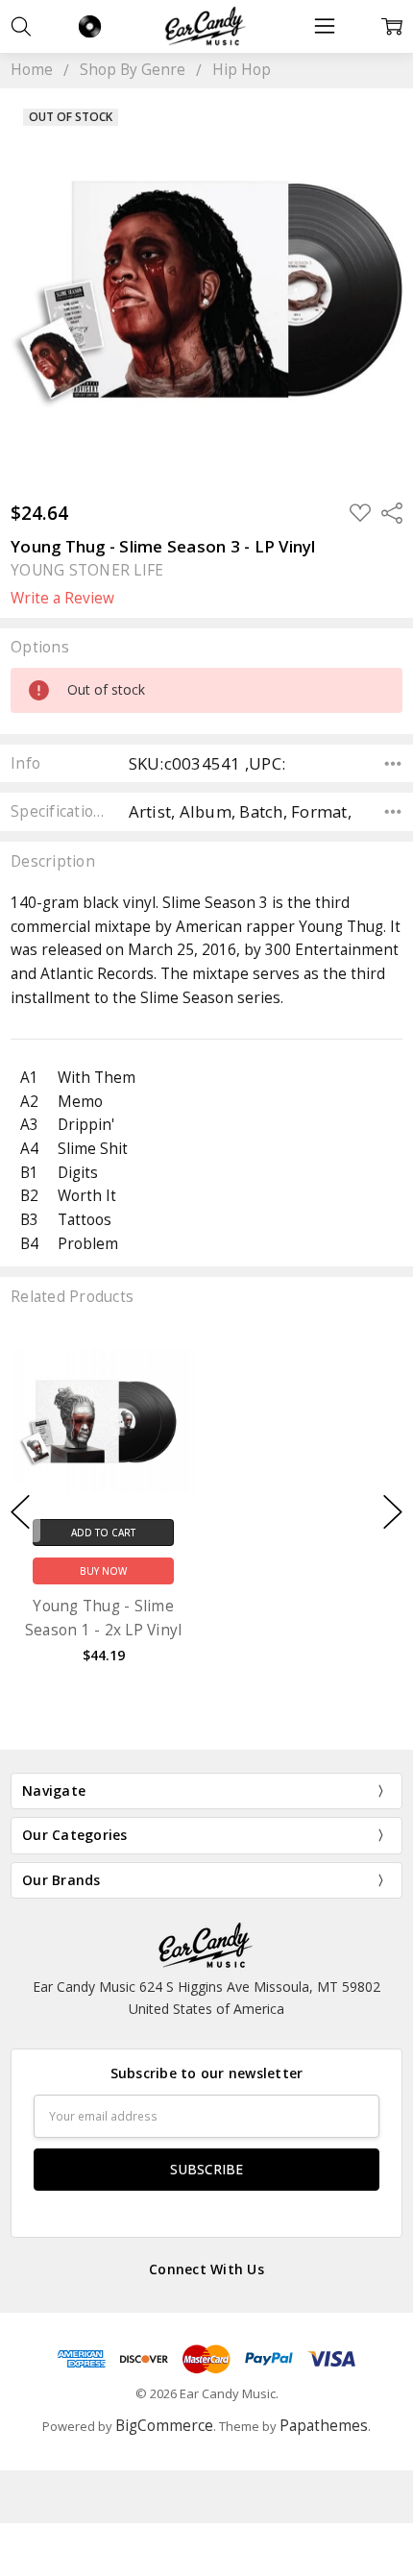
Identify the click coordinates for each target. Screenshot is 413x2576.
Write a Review (62, 599)
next (393, 1512)
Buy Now (103, 1571)
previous (20, 1512)
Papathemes (324, 2426)
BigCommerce (164, 2426)
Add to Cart (103, 1532)
